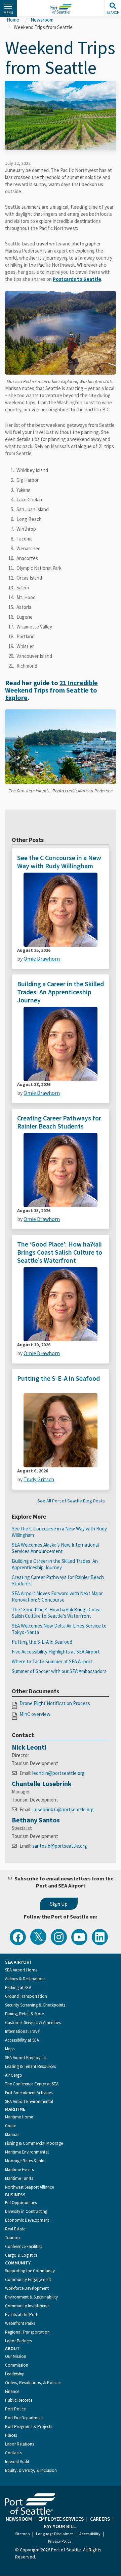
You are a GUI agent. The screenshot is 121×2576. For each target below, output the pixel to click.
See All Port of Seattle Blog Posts (71, 1501)
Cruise (11, 2126)
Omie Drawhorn (42, 959)
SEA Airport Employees (26, 2058)
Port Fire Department (24, 2418)
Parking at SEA (18, 1987)
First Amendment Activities (29, 2093)
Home (13, 20)
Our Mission (16, 2356)
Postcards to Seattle (77, 279)
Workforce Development (27, 2288)
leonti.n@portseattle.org (58, 1773)
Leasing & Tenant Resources (30, 2066)
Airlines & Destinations (25, 1979)
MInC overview (35, 1714)
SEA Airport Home (21, 1970)
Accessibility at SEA (22, 2040)
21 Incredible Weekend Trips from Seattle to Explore (51, 690)
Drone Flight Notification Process (55, 1703)
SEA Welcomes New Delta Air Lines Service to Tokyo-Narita (59, 1629)
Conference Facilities (24, 2246)
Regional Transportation (27, 2332)
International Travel (23, 2031)
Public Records (19, 2400)
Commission (17, 2365)
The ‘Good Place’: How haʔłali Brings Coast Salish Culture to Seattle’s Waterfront (60, 1252)
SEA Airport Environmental (29, 2101)
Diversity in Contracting (26, 2211)
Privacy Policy (60, 2541)
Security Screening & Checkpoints (35, 2005)
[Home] (61, 9)
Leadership (15, 2374)
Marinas (12, 2134)
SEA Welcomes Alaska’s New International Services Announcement (55, 1548)
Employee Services (61, 2519)
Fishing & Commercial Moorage (34, 2143)
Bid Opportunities (21, 2203)
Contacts (13, 2453)
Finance (12, 2391)
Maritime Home (19, 2117)
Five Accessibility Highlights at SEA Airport (56, 1652)
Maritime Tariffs (19, 2178)
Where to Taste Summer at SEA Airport (52, 1661)
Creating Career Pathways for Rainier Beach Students (59, 1122)
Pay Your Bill (60, 2526)
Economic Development (27, 2220)
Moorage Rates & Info (25, 2161)
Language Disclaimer (54, 2534)
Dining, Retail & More (24, 2014)
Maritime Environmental (27, 2152)
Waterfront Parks (20, 2323)
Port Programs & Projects (29, 2426)
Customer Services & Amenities (33, 2023)
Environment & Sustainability (31, 2297)
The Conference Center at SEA (32, 2084)
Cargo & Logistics (21, 2255)
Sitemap (22, 2534)
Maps (10, 2049)
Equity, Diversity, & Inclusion (31, 2470)
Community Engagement (28, 2279)
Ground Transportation (26, 1996)
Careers (100, 2519)
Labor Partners (18, 2341)
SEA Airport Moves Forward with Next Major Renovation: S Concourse (57, 1597)
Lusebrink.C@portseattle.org (63, 1809)
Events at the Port (21, 2315)
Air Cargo (14, 2075)
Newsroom (42, 20)
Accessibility (90, 2534)
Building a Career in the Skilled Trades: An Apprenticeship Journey (61, 992)
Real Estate (15, 2229)
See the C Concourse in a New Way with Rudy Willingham (59, 862)
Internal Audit (17, 2462)
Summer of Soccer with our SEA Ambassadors (59, 1671)
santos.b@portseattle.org (60, 1846)
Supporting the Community (30, 2271)
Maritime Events (19, 2170)
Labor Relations (19, 2444)
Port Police (15, 2409)
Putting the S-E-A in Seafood (58, 1378)
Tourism (12, 2238)
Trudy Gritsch (39, 1479)
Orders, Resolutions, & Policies (33, 2383)
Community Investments (27, 2306)
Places (11, 2435)
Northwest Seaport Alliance (29, 2187)
